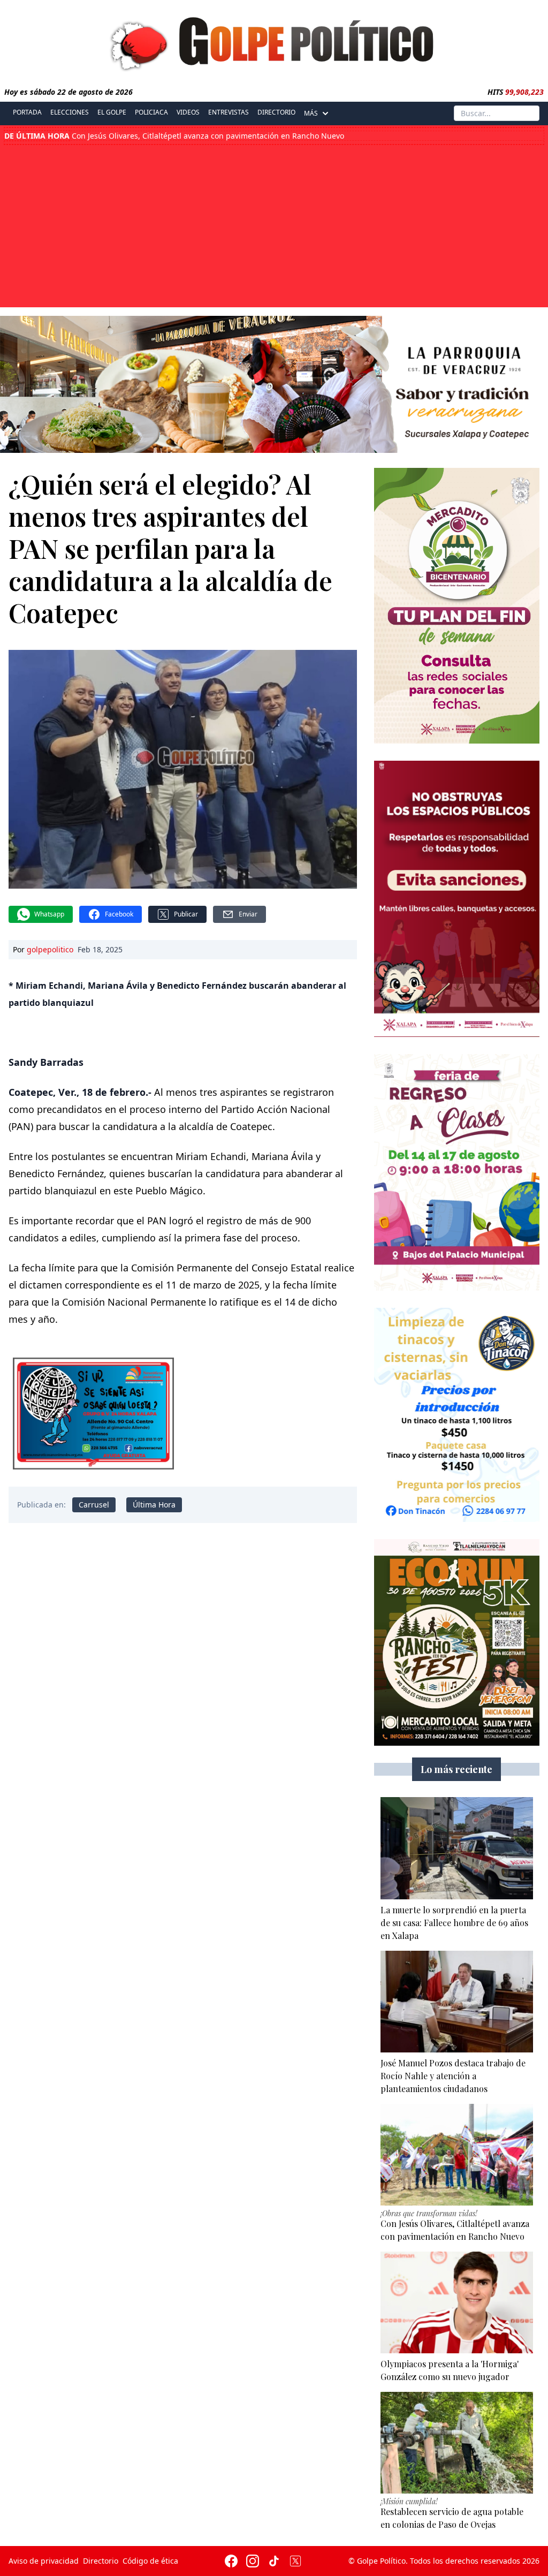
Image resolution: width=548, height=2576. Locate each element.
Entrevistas (229, 112)
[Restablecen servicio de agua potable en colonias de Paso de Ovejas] (457, 2443)
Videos (188, 112)
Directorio (276, 112)
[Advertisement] (274, 225)
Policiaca (151, 112)
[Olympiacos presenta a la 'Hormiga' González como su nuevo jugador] (457, 2302)
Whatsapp (49, 914)
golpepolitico (50, 949)
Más (311, 113)
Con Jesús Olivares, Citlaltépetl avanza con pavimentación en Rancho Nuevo (174, 136)
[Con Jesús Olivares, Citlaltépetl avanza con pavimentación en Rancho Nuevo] (457, 2155)
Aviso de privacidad (44, 2561)
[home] (274, 41)
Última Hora (154, 1505)
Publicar (186, 914)
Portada (27, 112)
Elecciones (70, 112)
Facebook (119, 914)
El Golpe (112, 112)
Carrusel (94, 1505)
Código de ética (150, 2561)
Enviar (248, 914)
